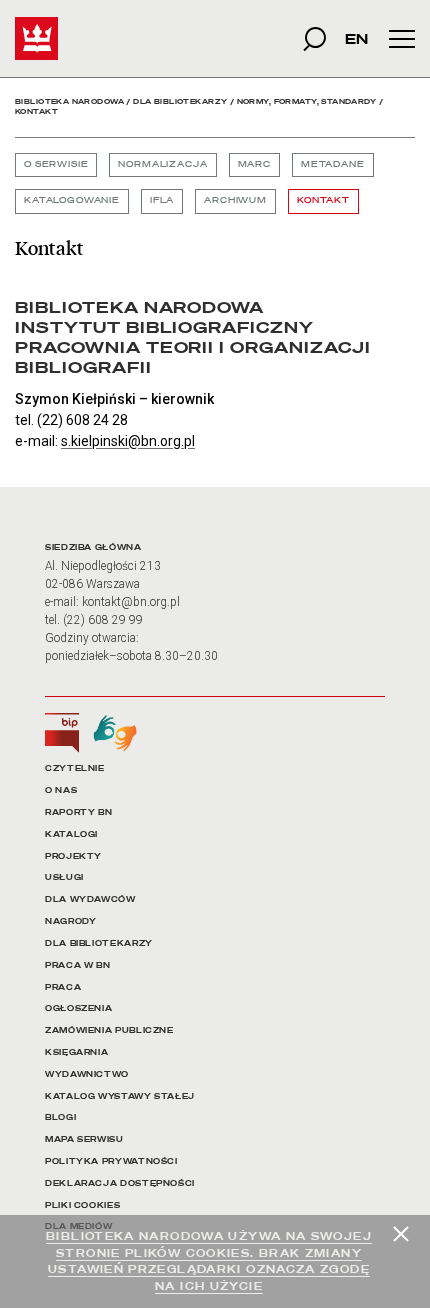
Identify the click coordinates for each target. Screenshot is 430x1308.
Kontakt (323, 200)
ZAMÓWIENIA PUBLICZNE (109, 1030)
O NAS (61, 790)
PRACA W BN (77, 965)
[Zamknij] (401, 1234)
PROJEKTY (73, 856)
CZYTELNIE (75, 768)
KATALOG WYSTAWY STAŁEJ (120, 1096)
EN (356, 38)
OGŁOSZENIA (78, 1008)
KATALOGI (71, 834)
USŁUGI (64, 877)
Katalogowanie (72, 200)
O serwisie (56, 164)
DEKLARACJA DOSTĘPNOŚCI (120, 1183)
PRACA (63, 987)
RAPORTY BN (78, 812)
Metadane (333, 164)
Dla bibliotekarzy (180, 101)
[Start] (36, 38)
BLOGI (60, 1117)
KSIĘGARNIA (76, 1052)
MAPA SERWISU (84, 1139)
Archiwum (235, 200)
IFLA (162, 200)
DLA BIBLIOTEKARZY (99, 943)
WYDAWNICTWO (87, 1074)
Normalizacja (162, 164)
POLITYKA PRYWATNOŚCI (111, 1161)
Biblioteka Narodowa (69, 101)
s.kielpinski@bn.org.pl (128, 441)
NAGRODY (70, 921)
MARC (254, 164)
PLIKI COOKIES (82, 1205)
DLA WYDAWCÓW (90, 899)
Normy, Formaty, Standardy (307, 101)
